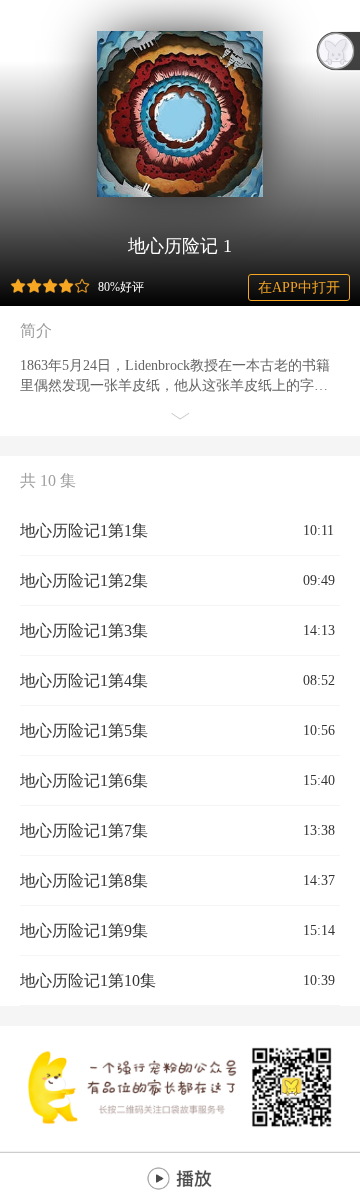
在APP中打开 (299, 287)
